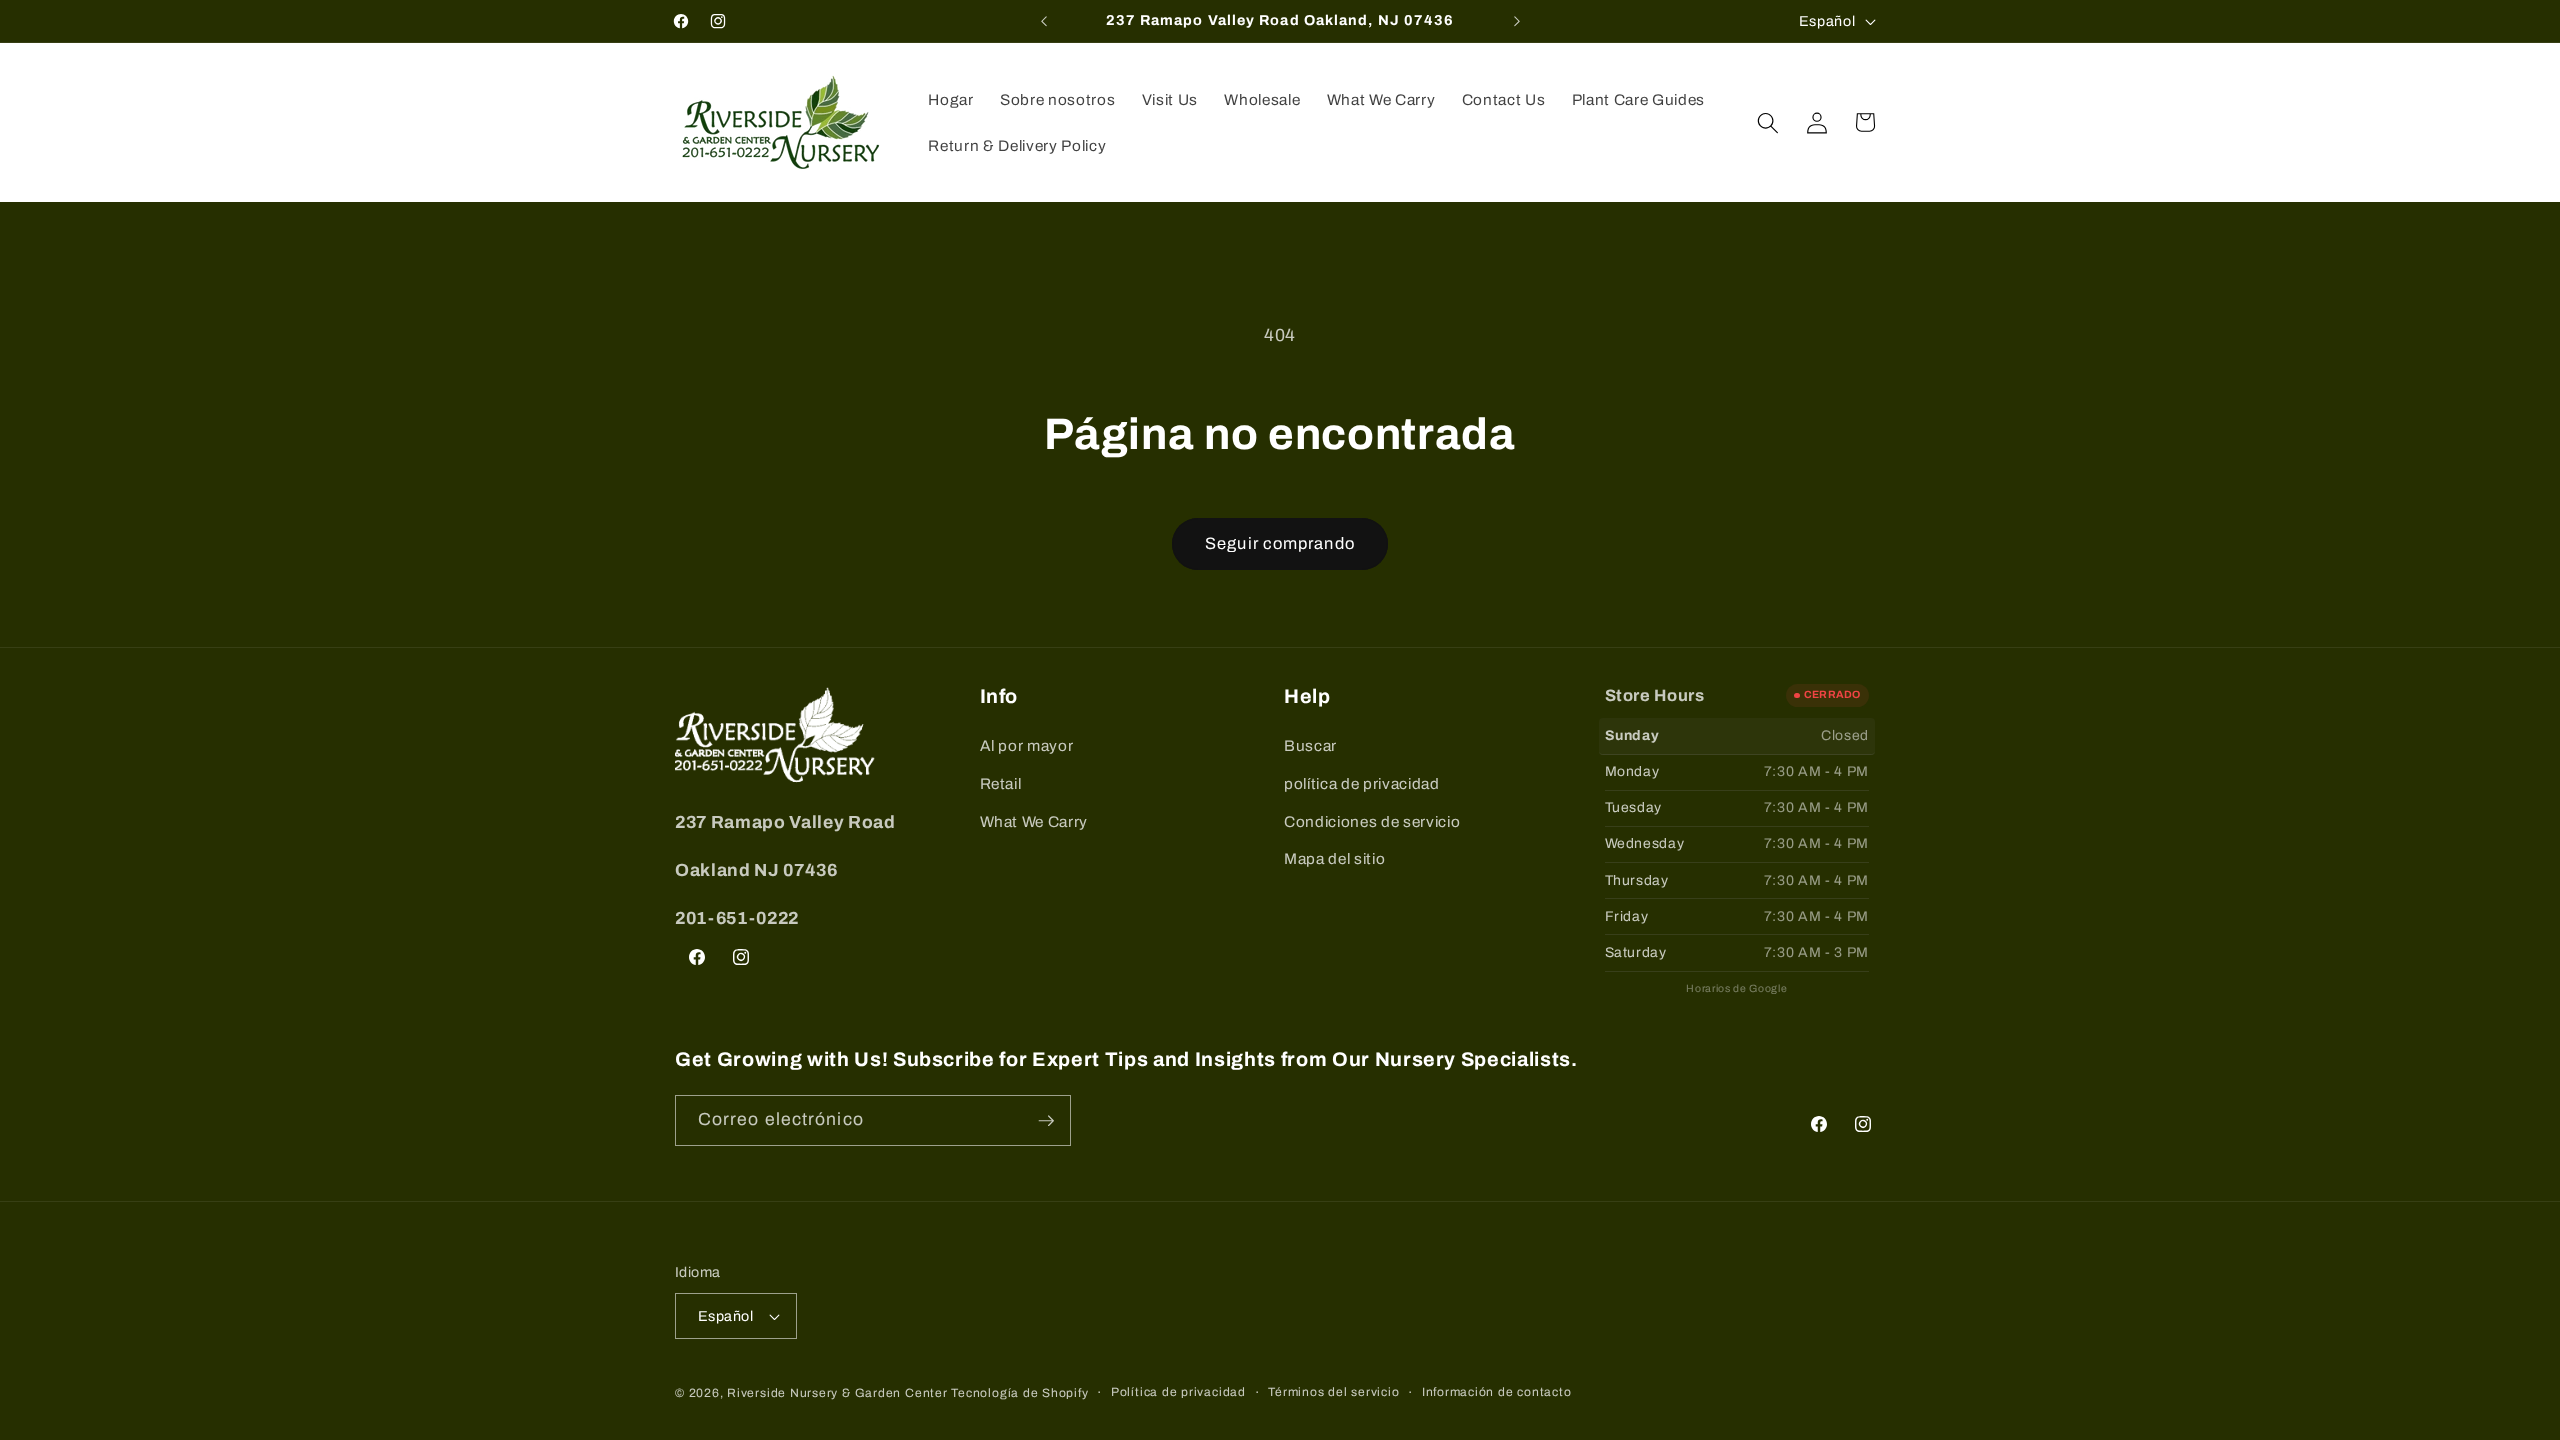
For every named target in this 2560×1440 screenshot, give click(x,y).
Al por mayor (1027, 745)
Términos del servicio (1333, 1392)
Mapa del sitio (1334, 858)
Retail (1001, 783)
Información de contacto (1497, 1392)
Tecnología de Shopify (1019, 1393)
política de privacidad (1362, 783)
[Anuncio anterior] (1044, 21)
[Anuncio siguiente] (1517, 21)
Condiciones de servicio (1372, 821)
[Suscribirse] (1046, 1121)
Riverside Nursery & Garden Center (837, 1393)
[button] (1768, 122)
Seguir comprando (1280, 543)
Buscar (1310, 745)
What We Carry (1034, 821)
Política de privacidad (1178, 1392)
